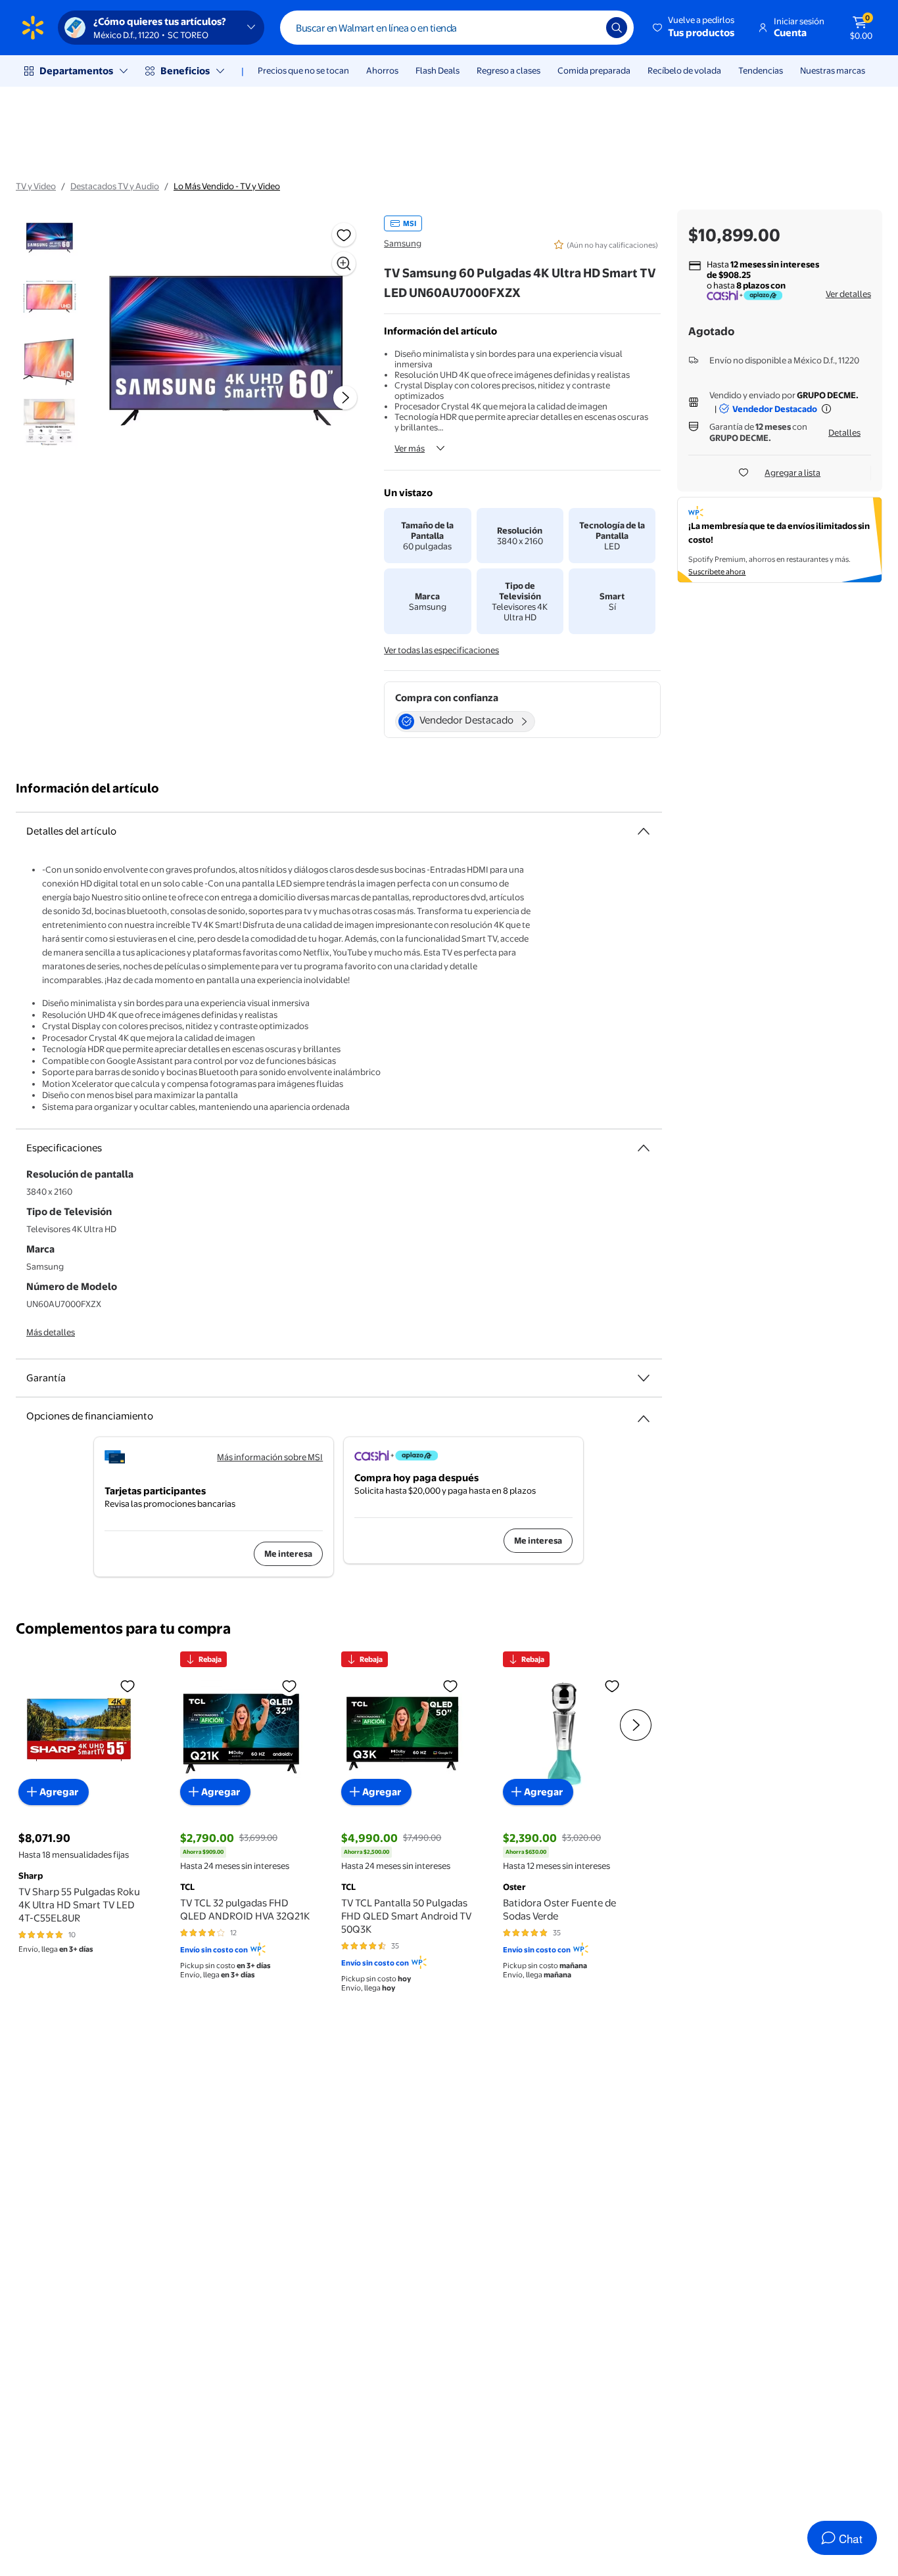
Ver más (410, 448)
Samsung (403, 243)
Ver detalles (848, 294)
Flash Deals (437, 70)
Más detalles (51, 1332)
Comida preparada (594, 70)
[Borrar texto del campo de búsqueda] (586, 28)
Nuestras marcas (833, 70)
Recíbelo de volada (684, 70)
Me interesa (288, 1553)
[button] (695, 28)
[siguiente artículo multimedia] (345, 398)
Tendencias (761, 70)
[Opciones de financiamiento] (644, 1414)
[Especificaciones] (644, 1148)
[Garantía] (644, 1378)
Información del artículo (87, 788)
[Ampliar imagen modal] (344, 264)
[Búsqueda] (617, 28)
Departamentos (76, 71)
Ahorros (382, 70)
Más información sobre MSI (270, 1457)
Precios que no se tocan (303, 70)
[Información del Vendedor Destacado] (826, 409)
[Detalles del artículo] (644, 831)
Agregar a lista (792, 472)
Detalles (844, 432)
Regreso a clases (508, 70)
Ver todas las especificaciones (441, 650)
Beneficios (185, 71)
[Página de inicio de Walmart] (33, 28)
